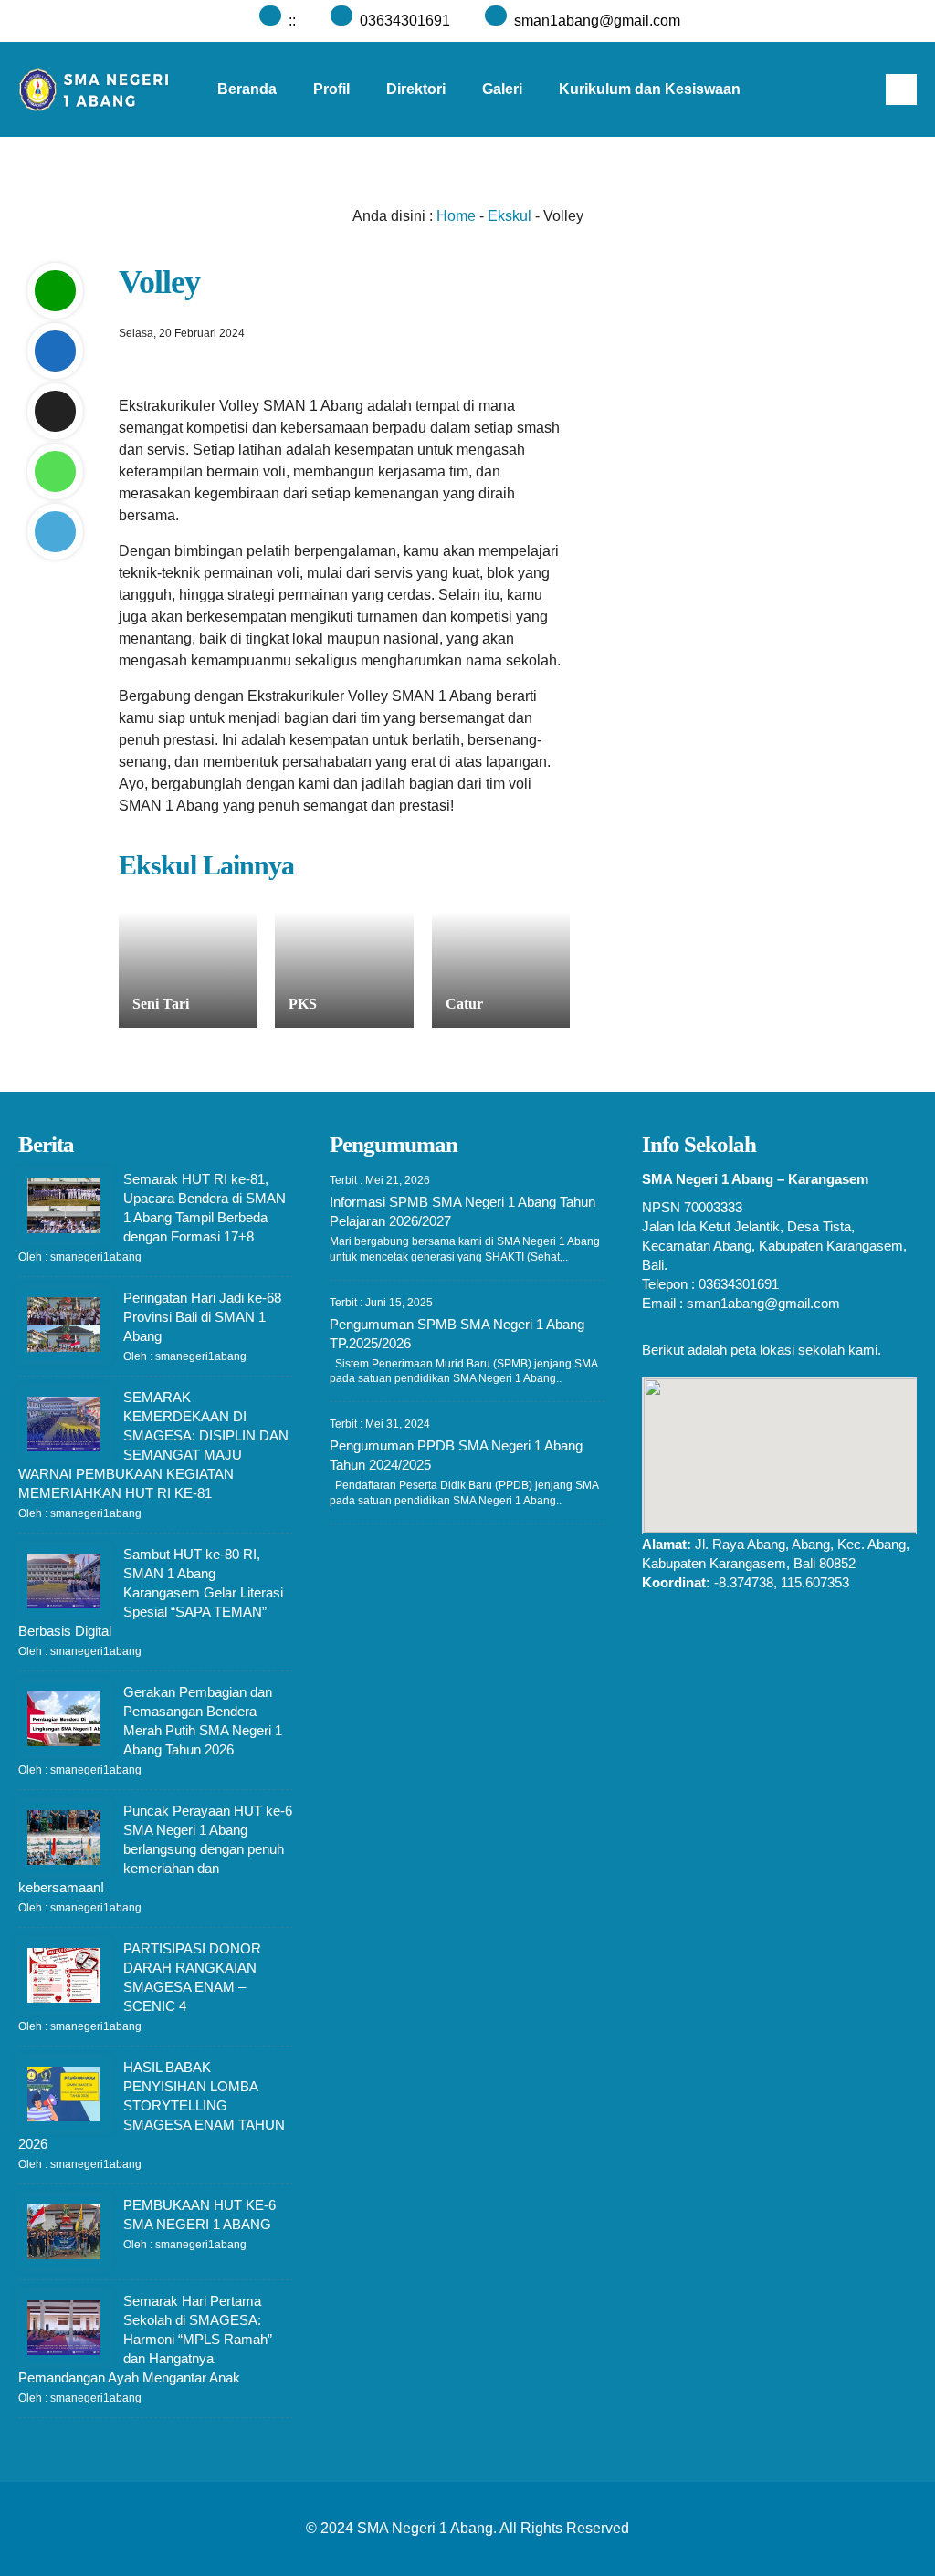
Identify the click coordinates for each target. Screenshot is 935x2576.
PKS (303, 1004)
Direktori (416, 89)
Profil (331, 89)
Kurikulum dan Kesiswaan (650, 89)
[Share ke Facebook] (55, 351)
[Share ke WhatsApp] (55, 471)
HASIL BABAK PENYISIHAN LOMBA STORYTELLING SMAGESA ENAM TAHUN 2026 (152, 2105)
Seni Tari (161, 1004)
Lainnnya (410, 184)
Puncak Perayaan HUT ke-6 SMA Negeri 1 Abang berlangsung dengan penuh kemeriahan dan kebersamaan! (155, 1849)
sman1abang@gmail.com (597, 21)
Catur (464, 1004)
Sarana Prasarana (279, 184)
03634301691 (405, 21)
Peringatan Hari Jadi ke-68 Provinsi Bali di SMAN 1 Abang (202, 1317)
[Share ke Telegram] (55, 532)
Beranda (247, 89)
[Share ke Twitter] (55, 411)
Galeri (502, 89)
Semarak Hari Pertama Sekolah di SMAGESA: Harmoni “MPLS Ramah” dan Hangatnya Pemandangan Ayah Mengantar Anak (145, 2339)
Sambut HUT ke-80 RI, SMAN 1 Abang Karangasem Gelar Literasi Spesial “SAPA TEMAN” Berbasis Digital (151, 1592)
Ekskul (510, 216)
